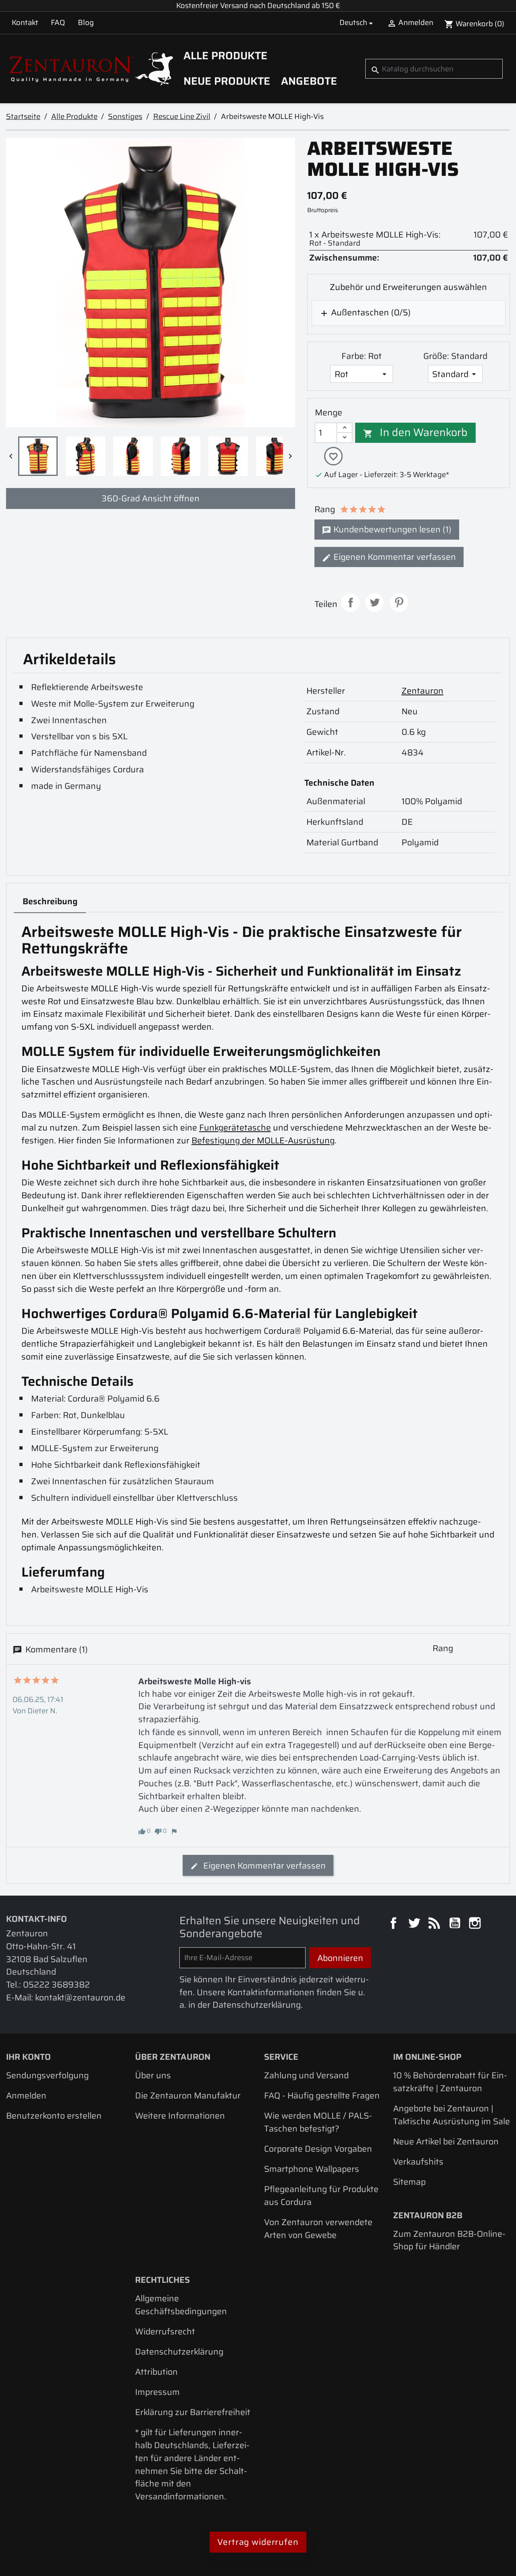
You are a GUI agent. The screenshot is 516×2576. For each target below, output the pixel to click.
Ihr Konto (28, 2057)
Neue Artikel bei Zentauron (446, 2141)
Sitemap (409, 2182)
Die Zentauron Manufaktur (188, 2095)
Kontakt (25, 22)
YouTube (456, 1924)
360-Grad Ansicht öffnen (151, 498)
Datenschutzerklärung (179, 2352)
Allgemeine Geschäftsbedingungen (181, 2305)
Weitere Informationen (180, 2116)
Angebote (309, 81)
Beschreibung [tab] (50, 901)
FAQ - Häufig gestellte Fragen (322, 2095)
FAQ (58, 22)
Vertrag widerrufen (258, 2542)
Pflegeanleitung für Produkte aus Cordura (321, 2195)
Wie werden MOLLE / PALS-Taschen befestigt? (318, 2122)
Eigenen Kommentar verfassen (394, 557)
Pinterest (399, 603)
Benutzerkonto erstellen (54, 2116)
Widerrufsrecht (165, 2331)
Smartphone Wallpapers (312, 2169)
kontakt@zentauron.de (80, 1997)
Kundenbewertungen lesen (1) (391, 529)
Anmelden (26, 2095)
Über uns (153, 2075)
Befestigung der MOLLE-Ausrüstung (263, 1140)
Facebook (395, 1924)
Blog (86, 22)
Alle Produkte (225, 56)
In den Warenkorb (416, 432)
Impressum (157, 2392)
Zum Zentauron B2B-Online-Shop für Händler (449, 2240)
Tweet (375, 603)
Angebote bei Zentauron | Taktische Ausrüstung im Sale (451, 2115)
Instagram (476, 1924)
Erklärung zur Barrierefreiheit (193, 2412)
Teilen (350, 603)
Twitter (415, 1924)
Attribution (156, 2372)
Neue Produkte (227, 81)
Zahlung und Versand (306, 2075)
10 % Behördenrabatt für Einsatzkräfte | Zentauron (450, 2082)
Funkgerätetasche (235, 1127)
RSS (435, 1924)
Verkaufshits (418, 2162)
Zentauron (422, 691)
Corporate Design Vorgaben (318, 2149)
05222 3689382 (56, 1985)
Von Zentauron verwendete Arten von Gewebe (318, 2229)
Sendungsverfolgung (47, 2075)
